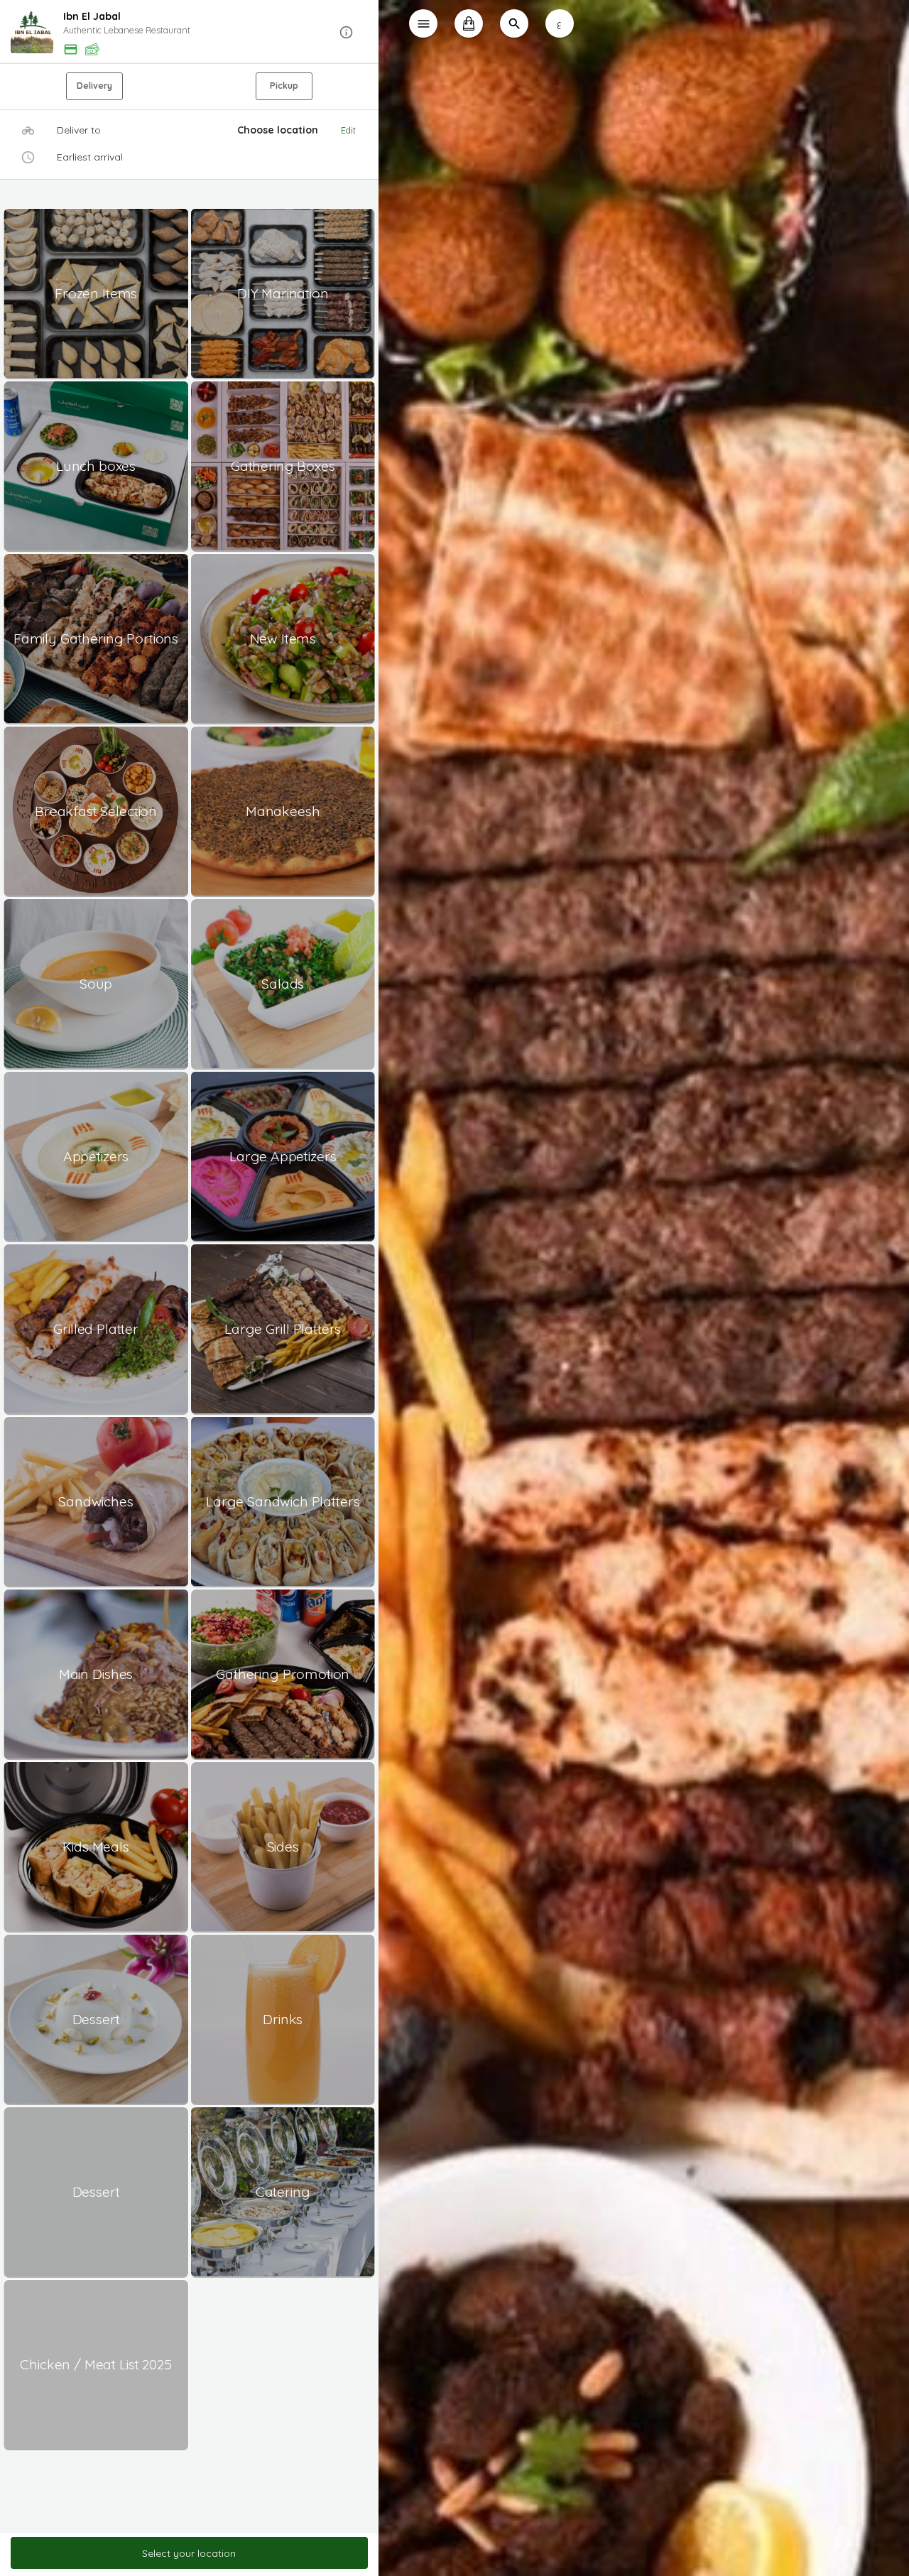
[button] (189, 32)
